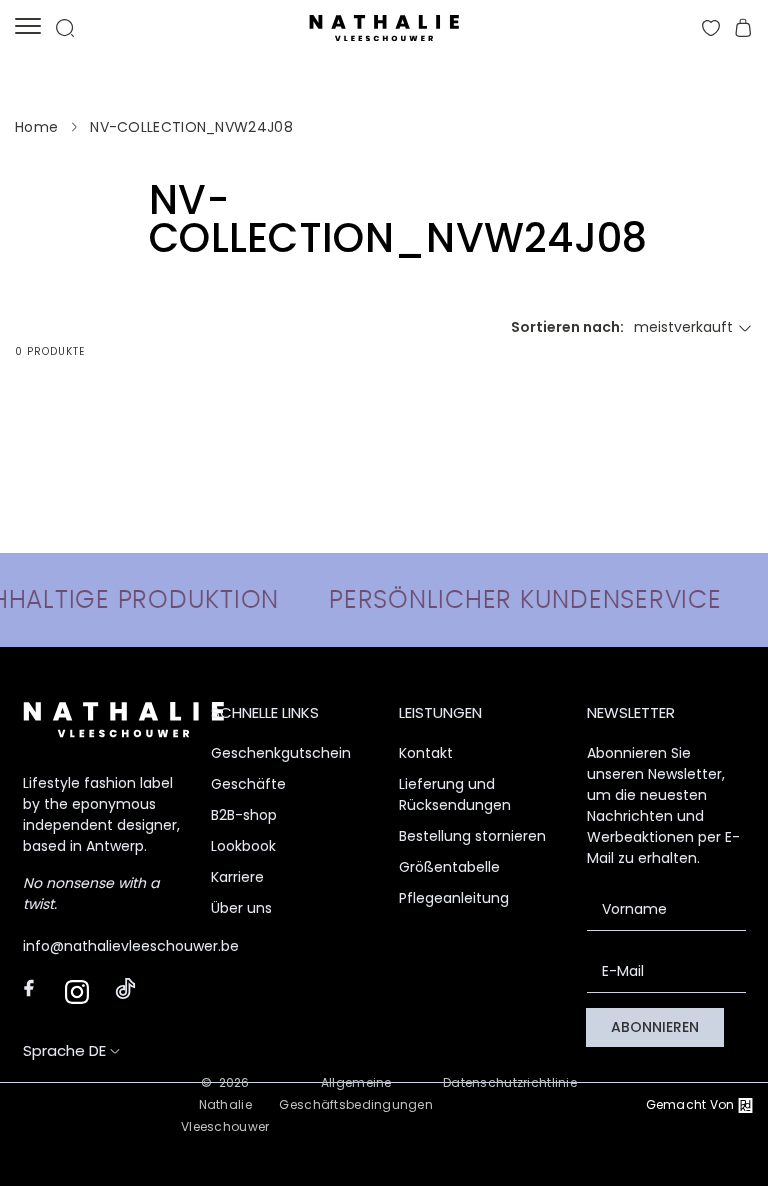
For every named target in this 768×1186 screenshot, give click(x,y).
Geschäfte (248, 784)
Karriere (237, 877)
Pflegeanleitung (454, 898)
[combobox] (693, 327)
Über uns (241, 908)
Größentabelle (449, 867)
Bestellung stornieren (472, 836)
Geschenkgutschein (281, 753)
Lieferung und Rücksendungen (455, 794)
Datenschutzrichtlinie (510, 1082)
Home (36, 127)
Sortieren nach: (567, 327)
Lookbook (243, 846)
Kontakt (426, 753)
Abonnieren (655, 1027)
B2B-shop (244, 815)
